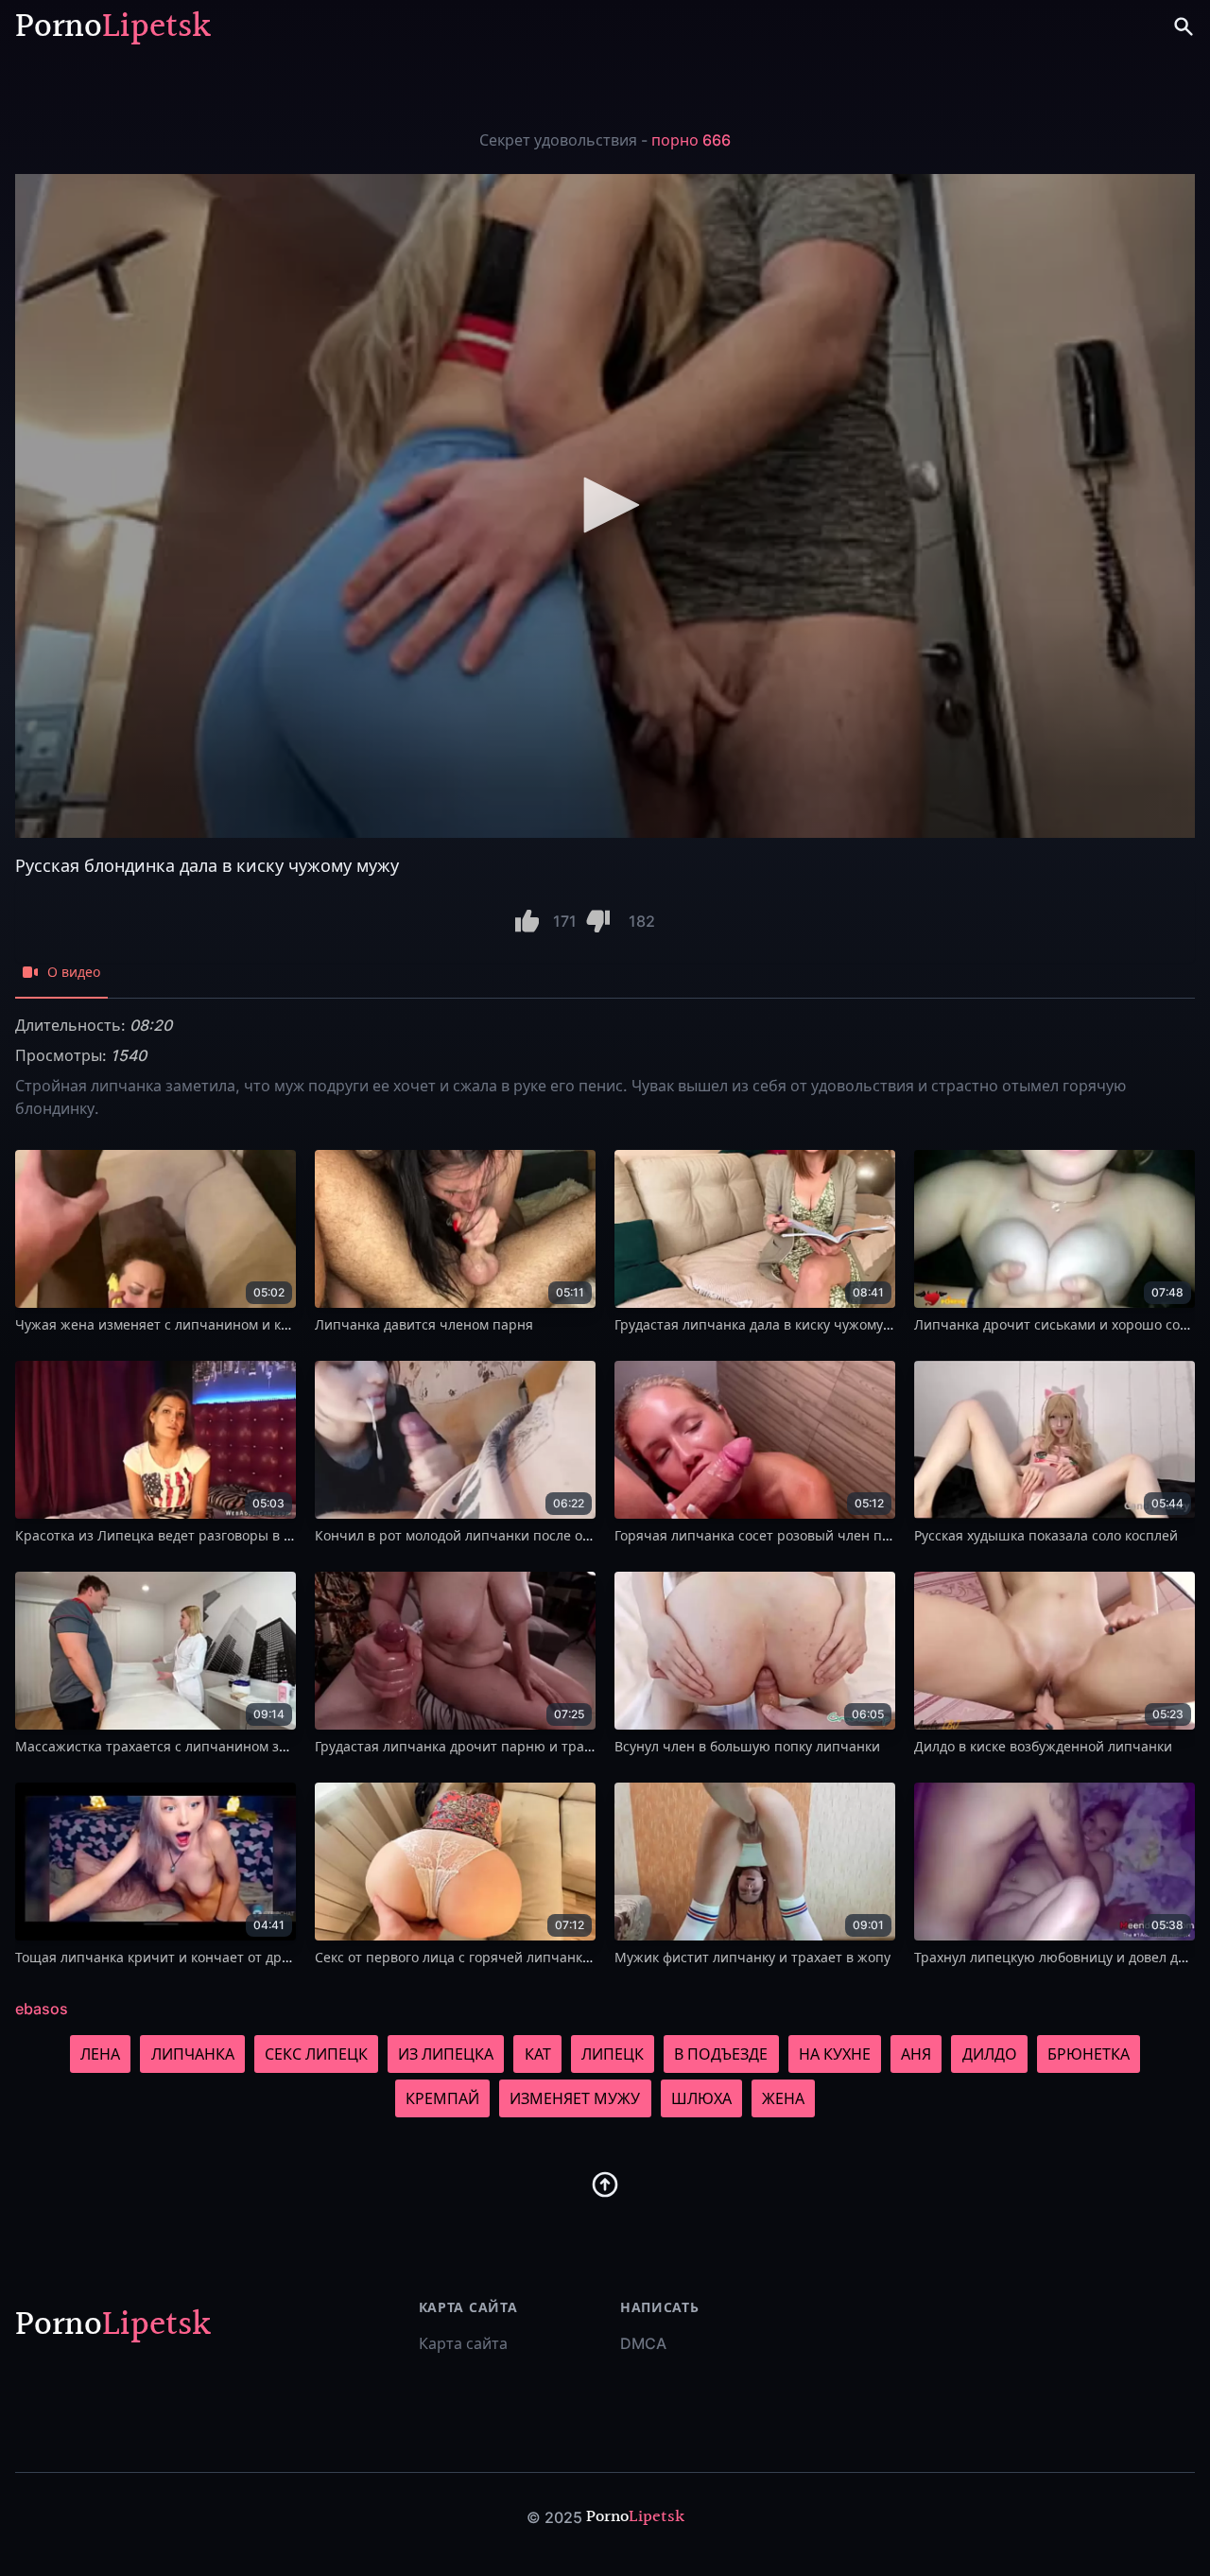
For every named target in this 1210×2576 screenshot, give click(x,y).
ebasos (42, 2009)
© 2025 (554, 2517)
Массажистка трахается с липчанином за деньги (175, 1746)
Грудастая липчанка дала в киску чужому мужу (767, 1324)
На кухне (835, 2054)
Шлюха (701, 2098)
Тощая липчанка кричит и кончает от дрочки (164, 1957)
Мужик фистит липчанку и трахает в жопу (752, 1957)
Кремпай (442, 2098)
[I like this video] (527, 921)
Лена (100, 2054)
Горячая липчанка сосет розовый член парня (764, 1535)
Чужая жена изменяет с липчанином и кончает (171, 1324)
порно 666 (691, 140)
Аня (916, 2054)
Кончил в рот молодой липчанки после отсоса (466, 1535)
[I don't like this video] (598, 921)
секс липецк (316, 2054)
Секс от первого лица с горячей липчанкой (457, 1957)
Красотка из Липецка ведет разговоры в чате (164, 1535)
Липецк (613, 2054)
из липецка (446, 2054)
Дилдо (990, 2054)
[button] (605, 505)
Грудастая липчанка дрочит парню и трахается (471, 1746)
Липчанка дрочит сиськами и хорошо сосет (1057, 1324)
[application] (605, 506)
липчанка (193, 2054)
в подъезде (721, 2054)
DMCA (643, 2343)
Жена (783, 2098)
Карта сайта (463, 2343)
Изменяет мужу (575, 2098)
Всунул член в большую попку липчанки (747, 1746)
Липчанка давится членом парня (424, 1324)
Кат (538, 2054)
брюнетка (1089, 2054)
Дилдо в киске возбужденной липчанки (1043, 1746)
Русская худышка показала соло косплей (1046, 1535)
